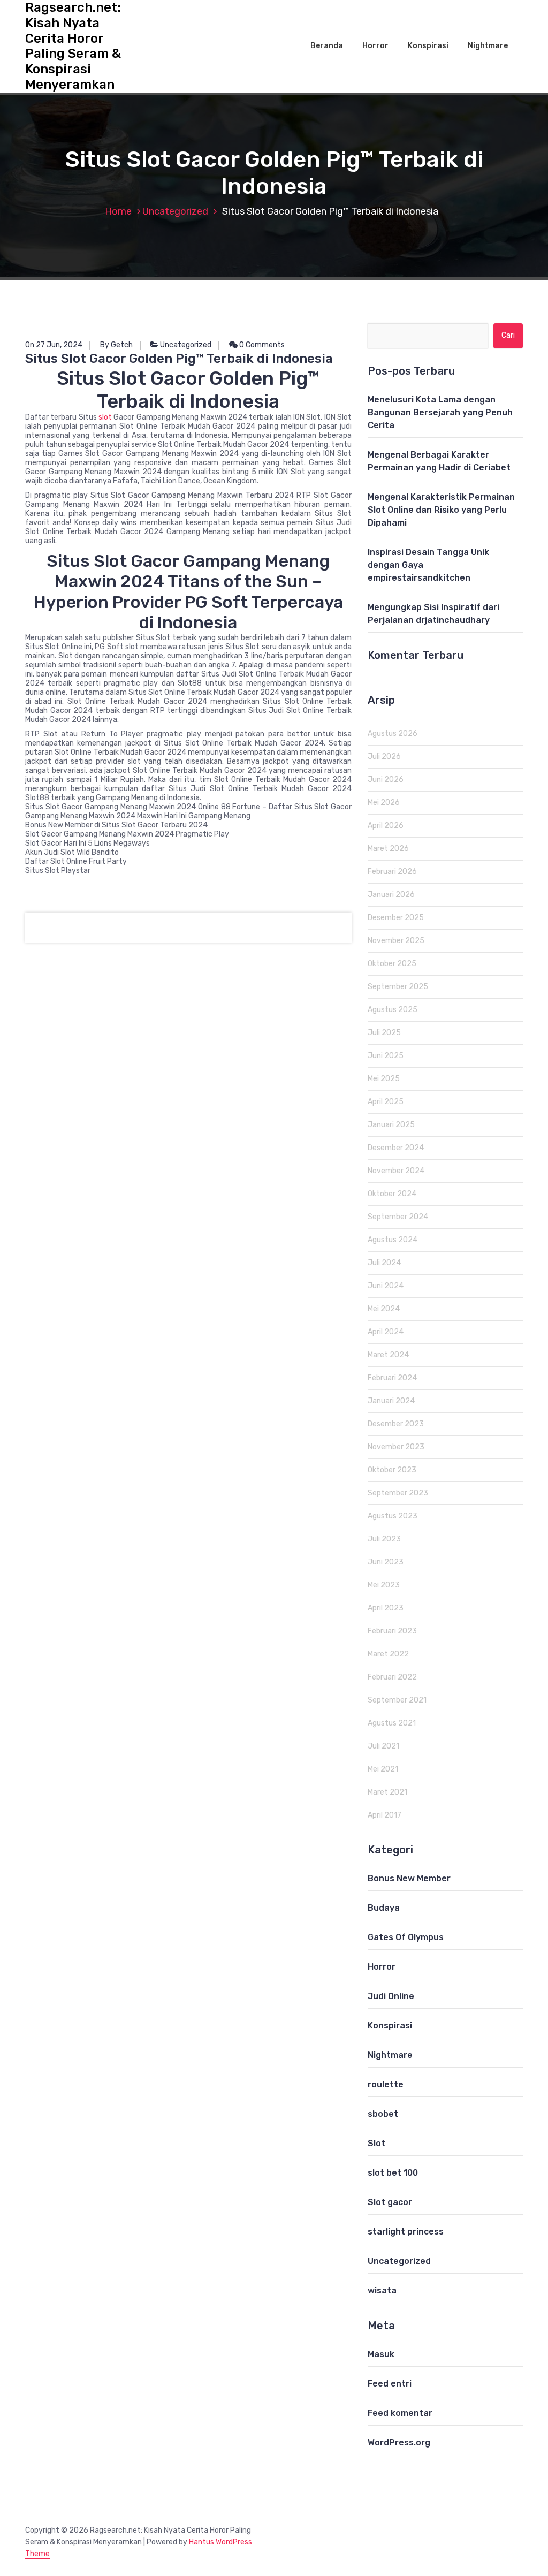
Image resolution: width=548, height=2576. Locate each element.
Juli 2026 (384, 757)
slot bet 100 (393, 2173)
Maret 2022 (388, 1654)
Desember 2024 (396, 1148)
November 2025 (396, 941)
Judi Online (391, 1996)
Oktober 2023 (392, 1470)
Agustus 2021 (392, 1723)
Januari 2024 (391, 1401)
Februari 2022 (392, 1677)
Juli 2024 (384, 1263)
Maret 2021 (387, 1792)
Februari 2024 (392, 1378)
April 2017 (385, 1815)
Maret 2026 (388, 849)
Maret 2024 (388, 1355)
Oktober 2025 (392, 964)
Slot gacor (390, 2202)
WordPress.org (399, 2442)
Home (118, 211)
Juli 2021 (383, 1746)
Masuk (381, 2354)
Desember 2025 (396, 918)
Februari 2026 (392, 872)
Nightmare (488, 46)
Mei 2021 (383, 1769)
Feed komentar (400, 2413)
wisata (382, 2290)
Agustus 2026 (393, 734)
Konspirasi (428, 46)
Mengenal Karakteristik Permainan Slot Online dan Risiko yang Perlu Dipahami (441, 510)
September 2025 (398, 987)
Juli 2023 (384, 1539)
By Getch (116, 345)
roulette (386, 2084)
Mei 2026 (384, 803)
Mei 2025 (384, 1079)
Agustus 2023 (393, 1516)
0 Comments (261, 345)
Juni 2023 (386, 1562)
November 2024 (396, 1171)
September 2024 (398, 1217)
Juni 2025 (386, 1056)
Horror (375, 46)
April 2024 (386, 1332)
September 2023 (398, 1493)
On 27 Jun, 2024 (54, 345)
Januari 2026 (391, 895)
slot (105, 417)
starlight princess (406, 2232)
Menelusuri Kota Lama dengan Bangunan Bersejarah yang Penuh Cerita (440, 412)
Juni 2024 (386, 1286)
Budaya (384, 1908)
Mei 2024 (384, 1309)
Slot (376, 2143)
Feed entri (390, 2384)
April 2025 (386, 1102)
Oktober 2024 (392, 1194)
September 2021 (397, 1700)
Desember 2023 (396, 1424)
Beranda (327, 46)
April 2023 (386, 1608)
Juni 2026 (386, 780)
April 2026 (386, 826)
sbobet (383, 2114)
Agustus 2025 (393, 1010)
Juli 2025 (384, 1033)
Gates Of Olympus (406, 1937)
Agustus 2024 (393, 1240)
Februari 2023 (392, 1631)
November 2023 (396, 1447)
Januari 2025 (391, 1125)
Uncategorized (175, 211)
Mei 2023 (384, 1585)
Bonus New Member (409, 1878)
